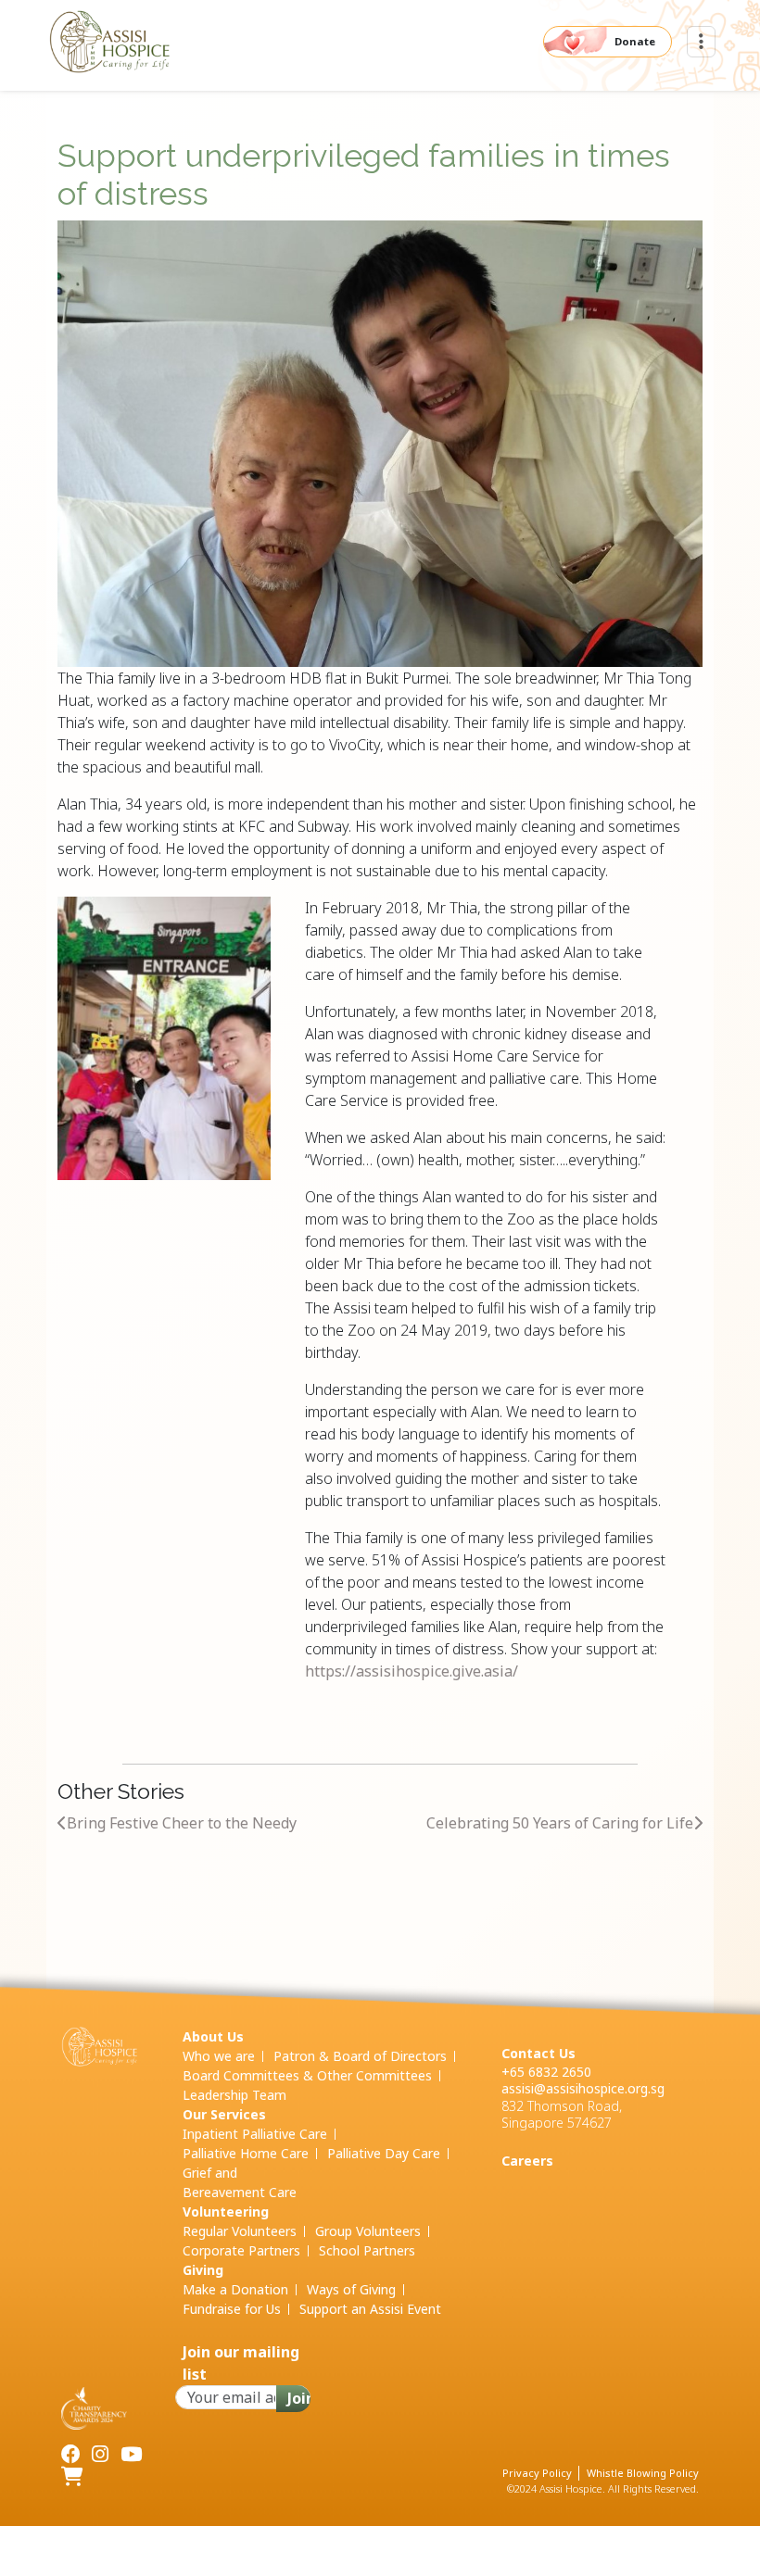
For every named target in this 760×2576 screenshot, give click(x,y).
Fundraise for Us (232, 2309)
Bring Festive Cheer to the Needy (182, 1823)
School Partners (367, 2250)
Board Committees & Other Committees (307, 2075)
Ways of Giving (351, 2289)
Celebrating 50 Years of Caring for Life (560, 1823)
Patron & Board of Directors (360, 2056)
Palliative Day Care (384, 2153)
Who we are (219, 2056)
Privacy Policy (537, 2473)
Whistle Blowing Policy (643, 2473)
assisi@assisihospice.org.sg (583, 2088)
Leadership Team (234, 2095)
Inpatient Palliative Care (255, 2134)
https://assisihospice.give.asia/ (412, 1671)
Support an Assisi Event (370, 2309)
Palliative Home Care (246, 2153)
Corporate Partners (241, 2250)
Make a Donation (235, 2289)
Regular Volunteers (240, 2231)
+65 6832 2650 (546, 2072)
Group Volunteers (368, 2231)
